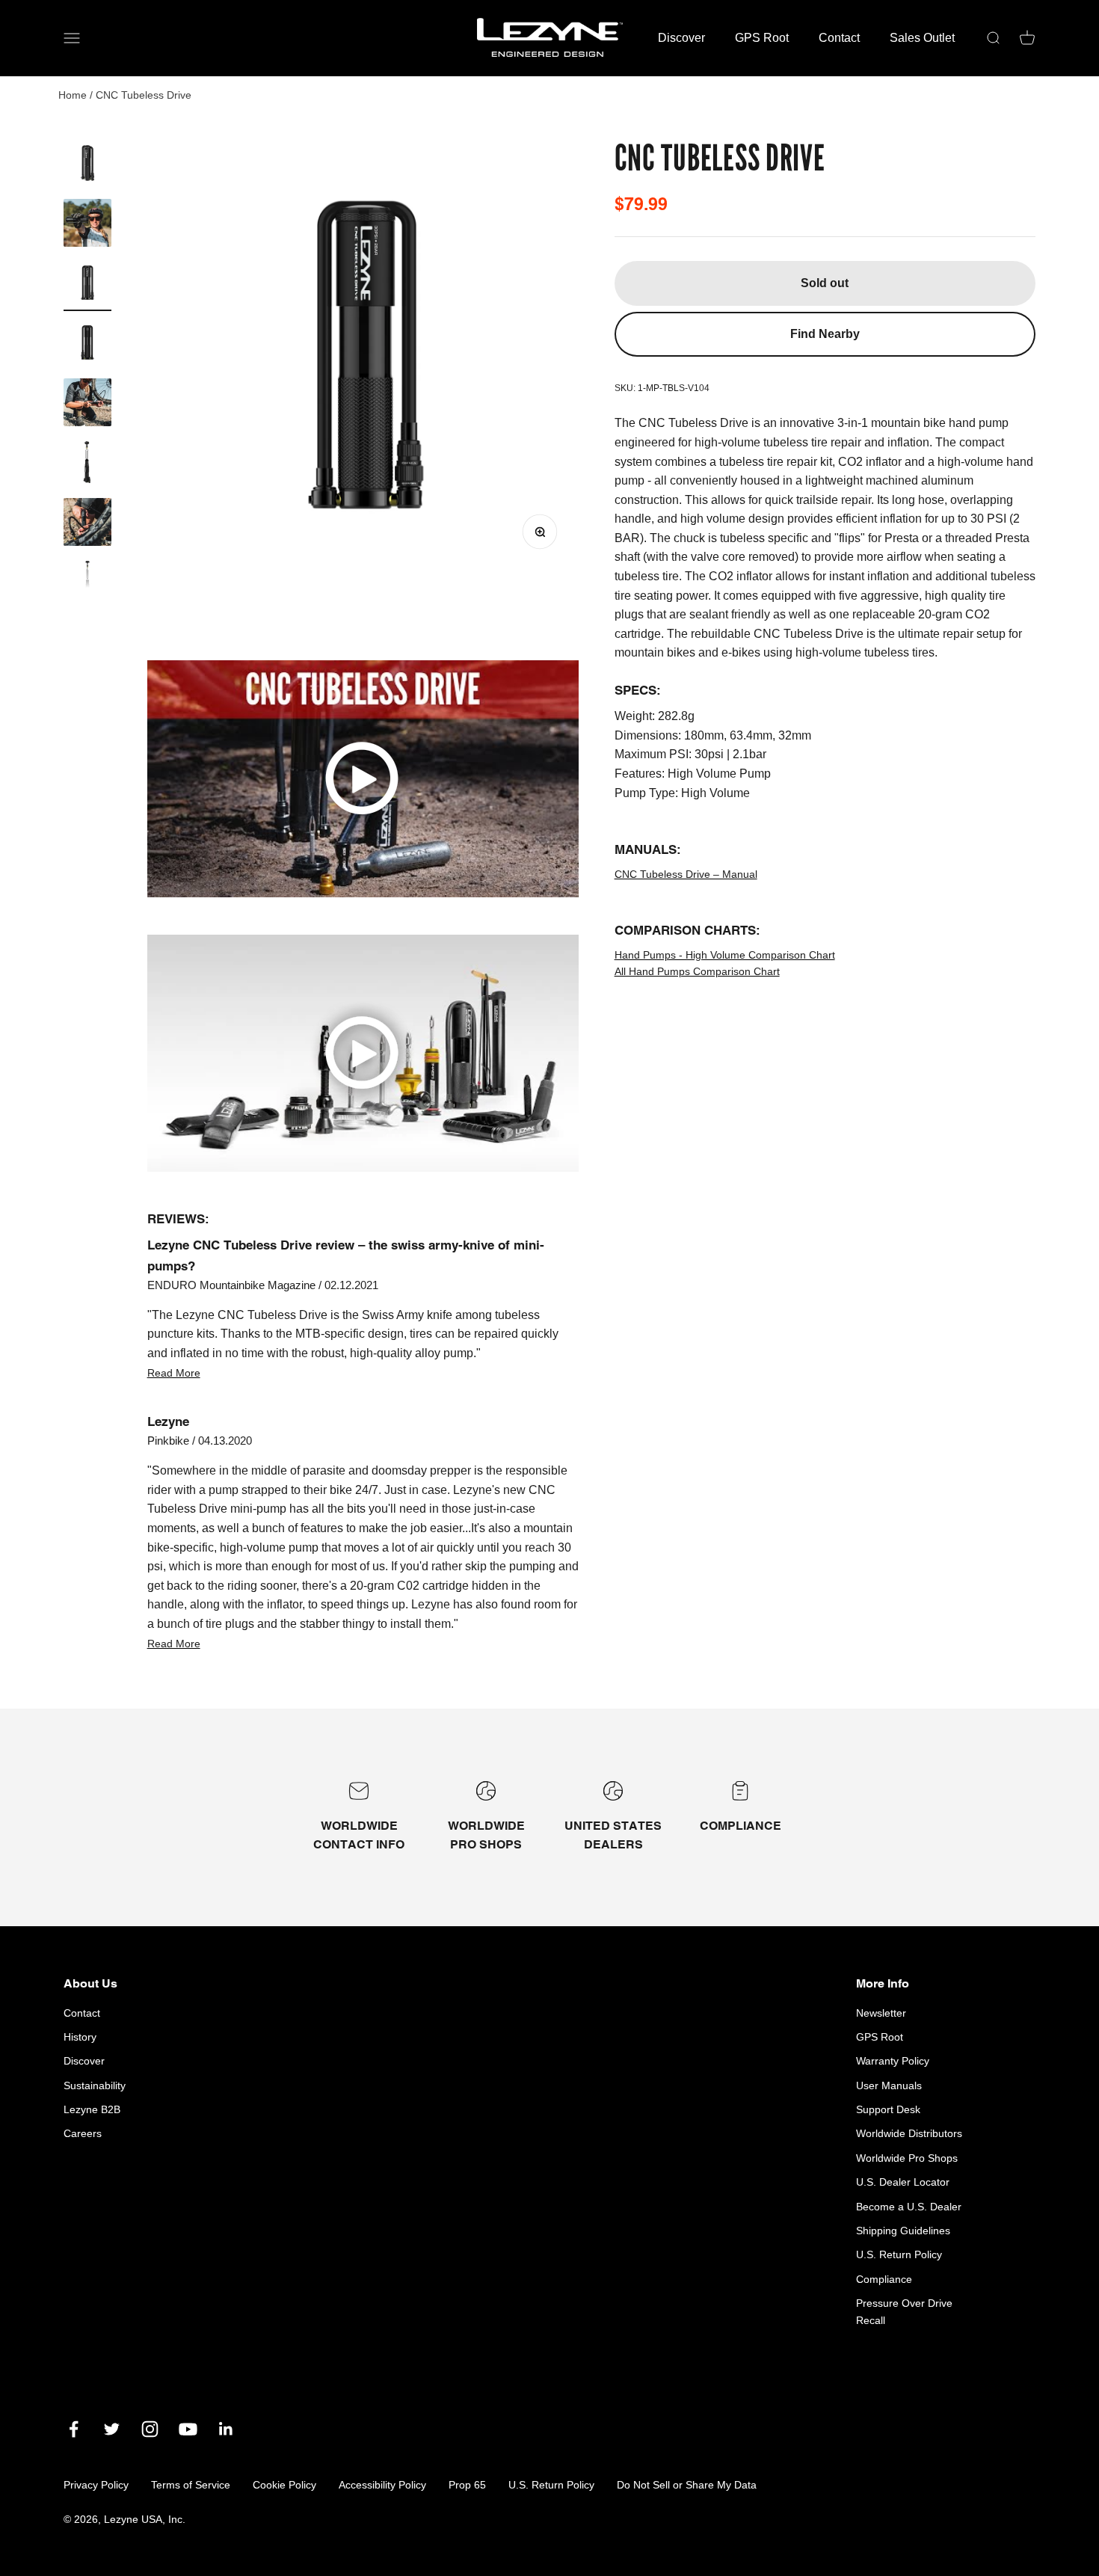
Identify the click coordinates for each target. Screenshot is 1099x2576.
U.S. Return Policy (899, 2254)
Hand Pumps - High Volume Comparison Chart (725, 955)
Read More (174, 1373)
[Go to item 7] (87, 524)
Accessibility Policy (382, 2485)
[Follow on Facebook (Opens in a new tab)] (74, 2429)
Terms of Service (191, 2485)
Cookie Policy (284, 2485)
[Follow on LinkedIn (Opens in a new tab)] (226, 2429)
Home (73, 95)
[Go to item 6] (87, 464)
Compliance (884, 2279)
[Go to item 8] (87, 584)
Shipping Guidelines (903, 2231)
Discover (681, 38)
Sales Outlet (922, 38)
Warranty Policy (893, 2061)
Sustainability (95, 2085)
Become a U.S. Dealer (909, 2207)
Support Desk (888, 2109)
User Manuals (889, 2085)
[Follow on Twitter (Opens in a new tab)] (112, 2429)
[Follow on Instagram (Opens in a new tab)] (150, 2429)
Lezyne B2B (92, 2109)
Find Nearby (825, 334)
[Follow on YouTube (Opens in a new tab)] (188, 2429)
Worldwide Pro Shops (907, 2158)
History (80, 2037)
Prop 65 (467, 2485)
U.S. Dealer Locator (903, 2182)
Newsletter (881, 2013)
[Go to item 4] (87, 345)
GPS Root (762, 38)
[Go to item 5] (87, 405)
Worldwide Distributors (909, 2133)
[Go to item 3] (87, 285)
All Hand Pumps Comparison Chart (697, 971)
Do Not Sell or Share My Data (687, 2485)
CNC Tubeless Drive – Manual (686, 874)
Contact (839, 38)
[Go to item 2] (87, 225)
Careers (83, 2133)
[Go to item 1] (87, 165)
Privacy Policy (96, 2485)
